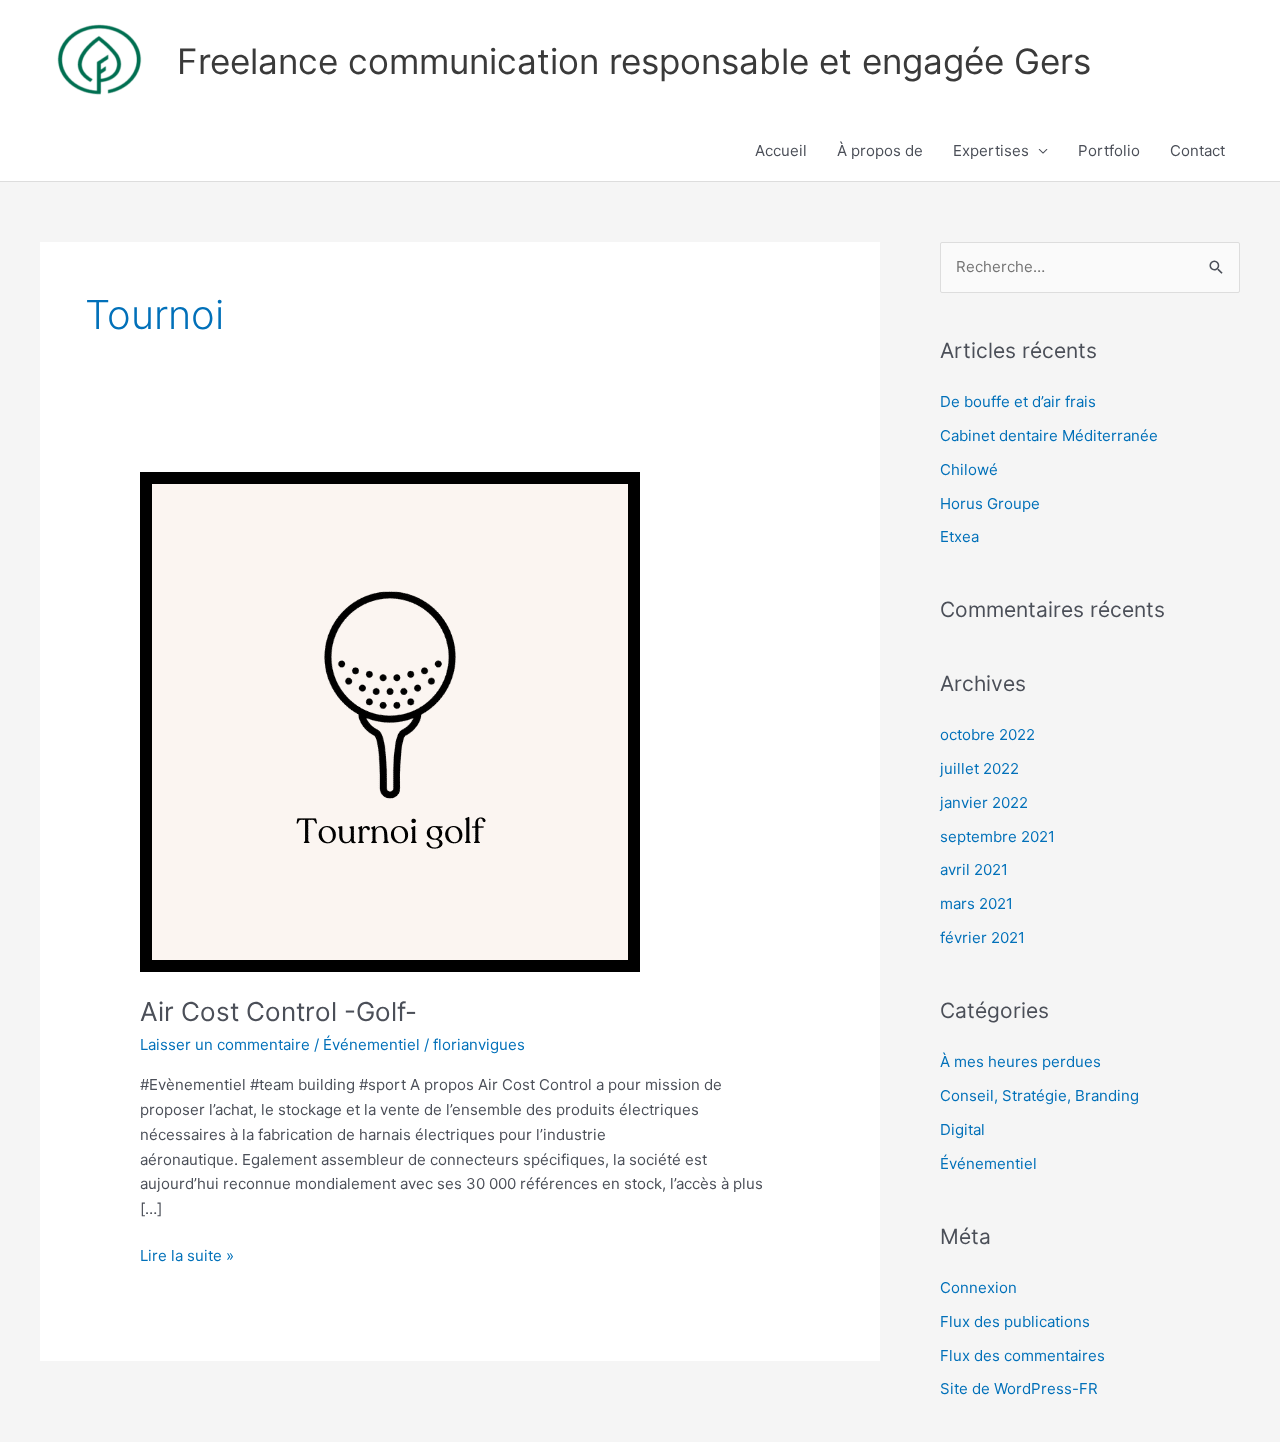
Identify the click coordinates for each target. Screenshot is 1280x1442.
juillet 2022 (979, 768)
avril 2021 (974, 869)
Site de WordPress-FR (1019, 1388)
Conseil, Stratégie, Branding (1039, 1095)
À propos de (880, 150)
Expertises (991, 150)
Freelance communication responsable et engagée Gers (634, 61)
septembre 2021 (997, 836)
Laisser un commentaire (225, 1044)
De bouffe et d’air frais (1018, 401)
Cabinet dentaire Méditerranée (1049, 435)
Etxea (959, 536)
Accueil (781, 150)
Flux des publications (1015, 1321)
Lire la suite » (187, 1254)
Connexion (978, 1287)
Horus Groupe (990, 503)
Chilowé (969, 469)
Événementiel (371, 1044)
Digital (962, 1129)
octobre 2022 (987, 734)
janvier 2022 (984, 802)
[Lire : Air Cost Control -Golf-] (390, 720)
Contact (1197, 150)
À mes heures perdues (1020, 1061)
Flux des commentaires (1022, 1355)
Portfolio (1109, 150)
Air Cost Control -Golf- (278, 1011)
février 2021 (982, 937)
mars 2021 (976, 903)
